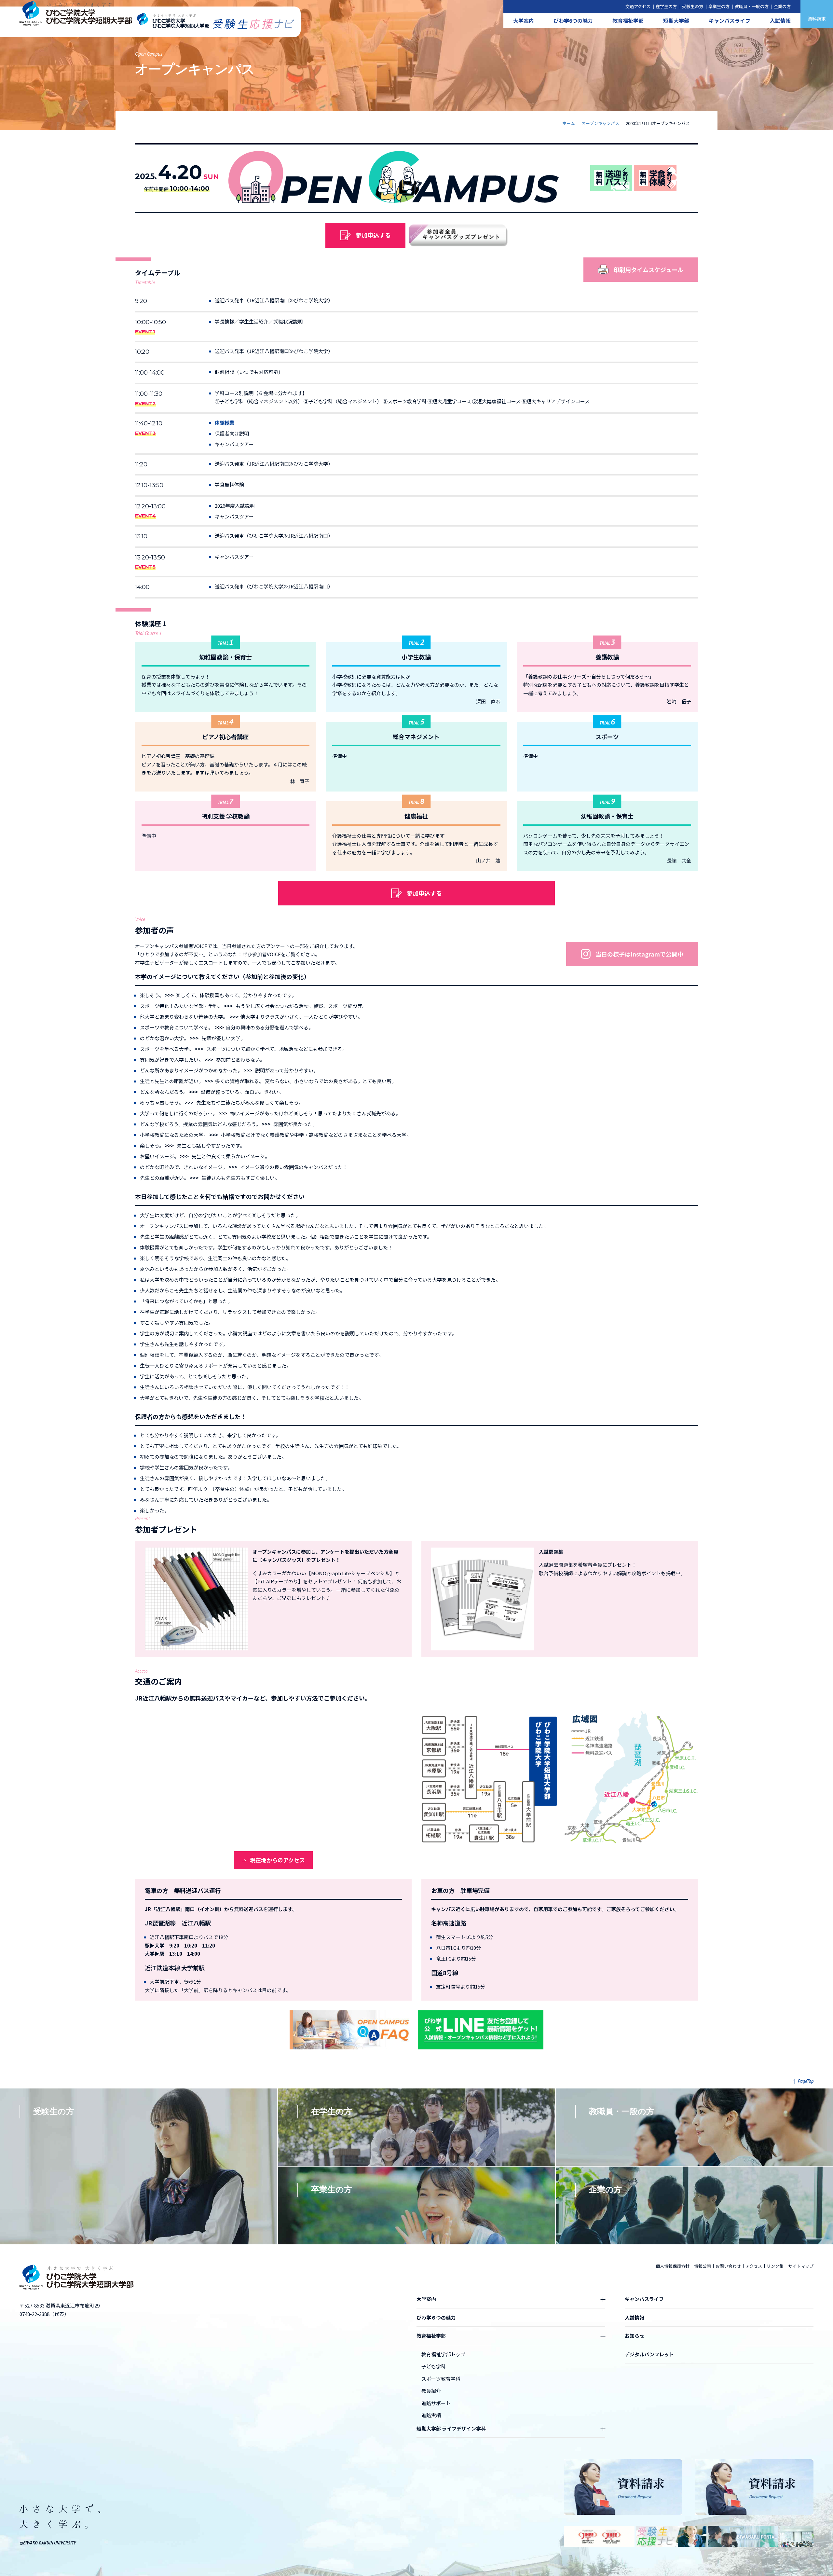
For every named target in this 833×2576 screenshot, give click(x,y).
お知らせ (635, 2336)
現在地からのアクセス (277, 1860)
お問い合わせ (728, 2266)
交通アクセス (638, 6)
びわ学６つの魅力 (436, 2317)
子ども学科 (434, 2366)
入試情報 (780, 21)
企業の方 (782, 6)
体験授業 (225, 423)
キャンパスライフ (730, 21)
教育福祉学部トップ (443, 2354)
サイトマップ (801, 2266)
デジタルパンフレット (649, 2354)
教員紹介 (431, 2391)
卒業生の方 (719, 6)
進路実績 (431, 2415)
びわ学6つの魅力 (573, 21)
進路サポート (436, 2403)
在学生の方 (666, 6)
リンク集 (775, 2266)
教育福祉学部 (628, 21)
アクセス (754, 2266)
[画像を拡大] (690, 1716)
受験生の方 (693, 6)
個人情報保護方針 (673, 2266)
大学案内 (524, 21)
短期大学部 (676, 21)
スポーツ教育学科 (441, 2379)
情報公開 (703, 2266)
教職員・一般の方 (752, 6)
